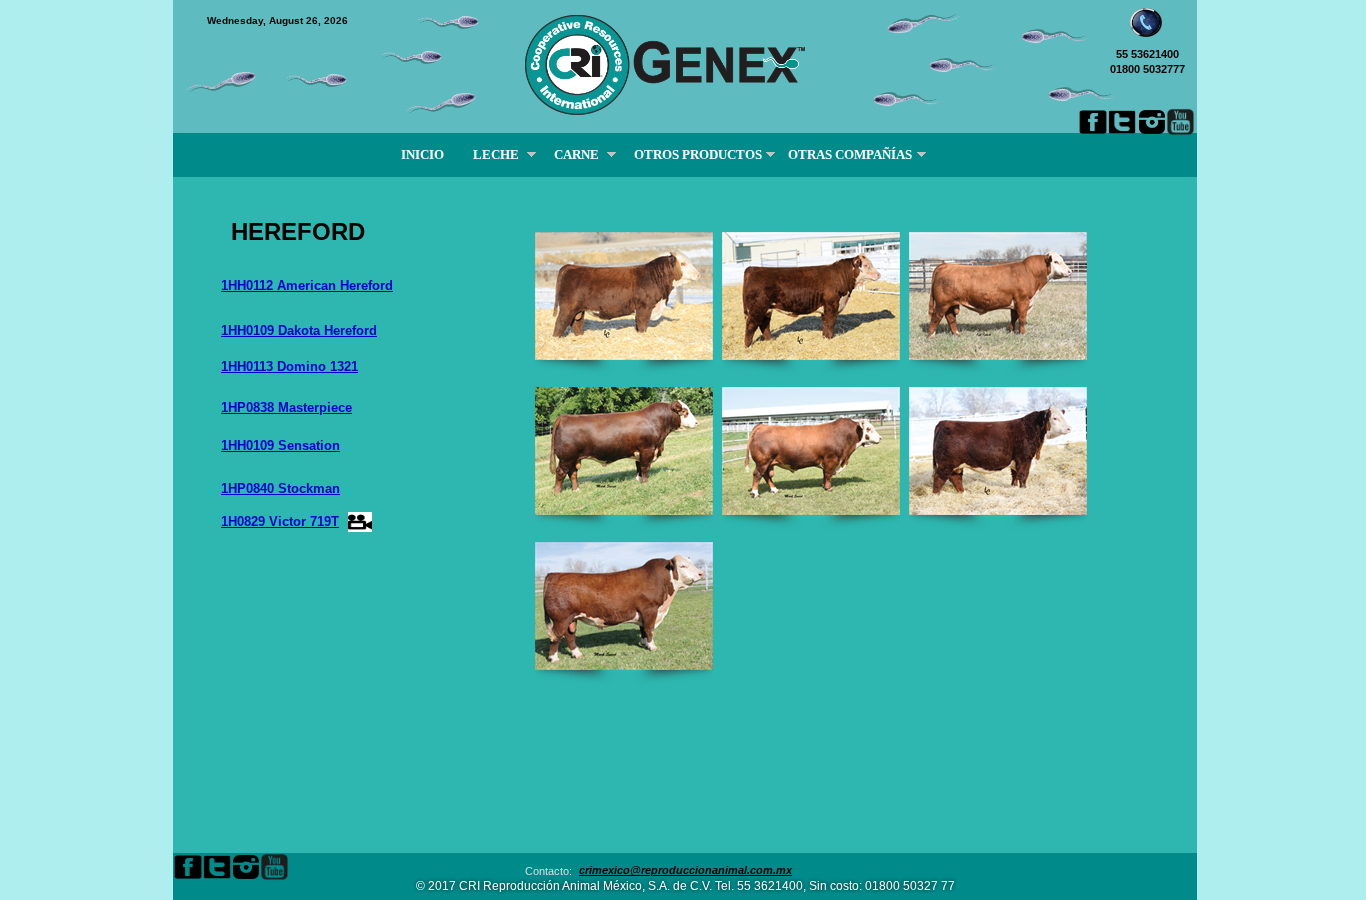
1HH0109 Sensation (280, 445)
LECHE (494, 154)
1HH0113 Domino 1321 (289, 366)
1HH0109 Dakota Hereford (299, 330)
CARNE (575, 154)
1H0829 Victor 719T (280, 521)
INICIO (422, 154)
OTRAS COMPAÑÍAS (853, 154)
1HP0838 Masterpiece (286, 407)
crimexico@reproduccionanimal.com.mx (685, 870)
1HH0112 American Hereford (307, 285)
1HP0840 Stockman (280, 488)
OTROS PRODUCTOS (696, 154)
